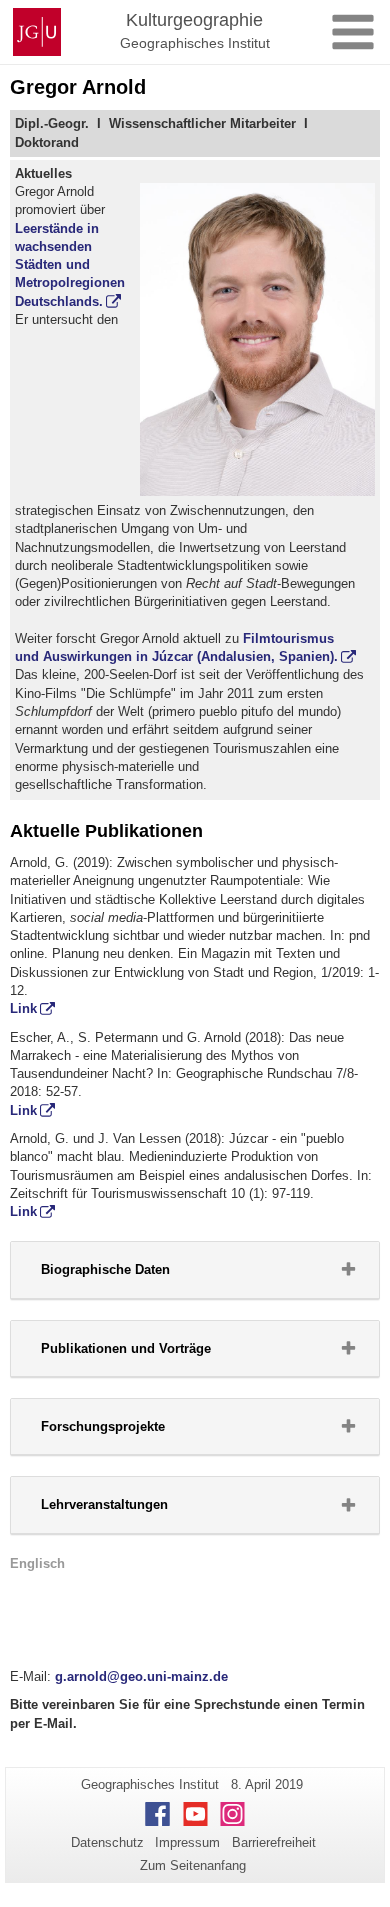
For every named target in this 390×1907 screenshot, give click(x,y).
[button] (195, 1269)
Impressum (187, 1842)
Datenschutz (107, 1842)
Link (23, 1008)
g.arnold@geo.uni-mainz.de (141, 1676)
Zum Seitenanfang (193, 1865)
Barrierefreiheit (274, 1842)
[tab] (195, 1270)
